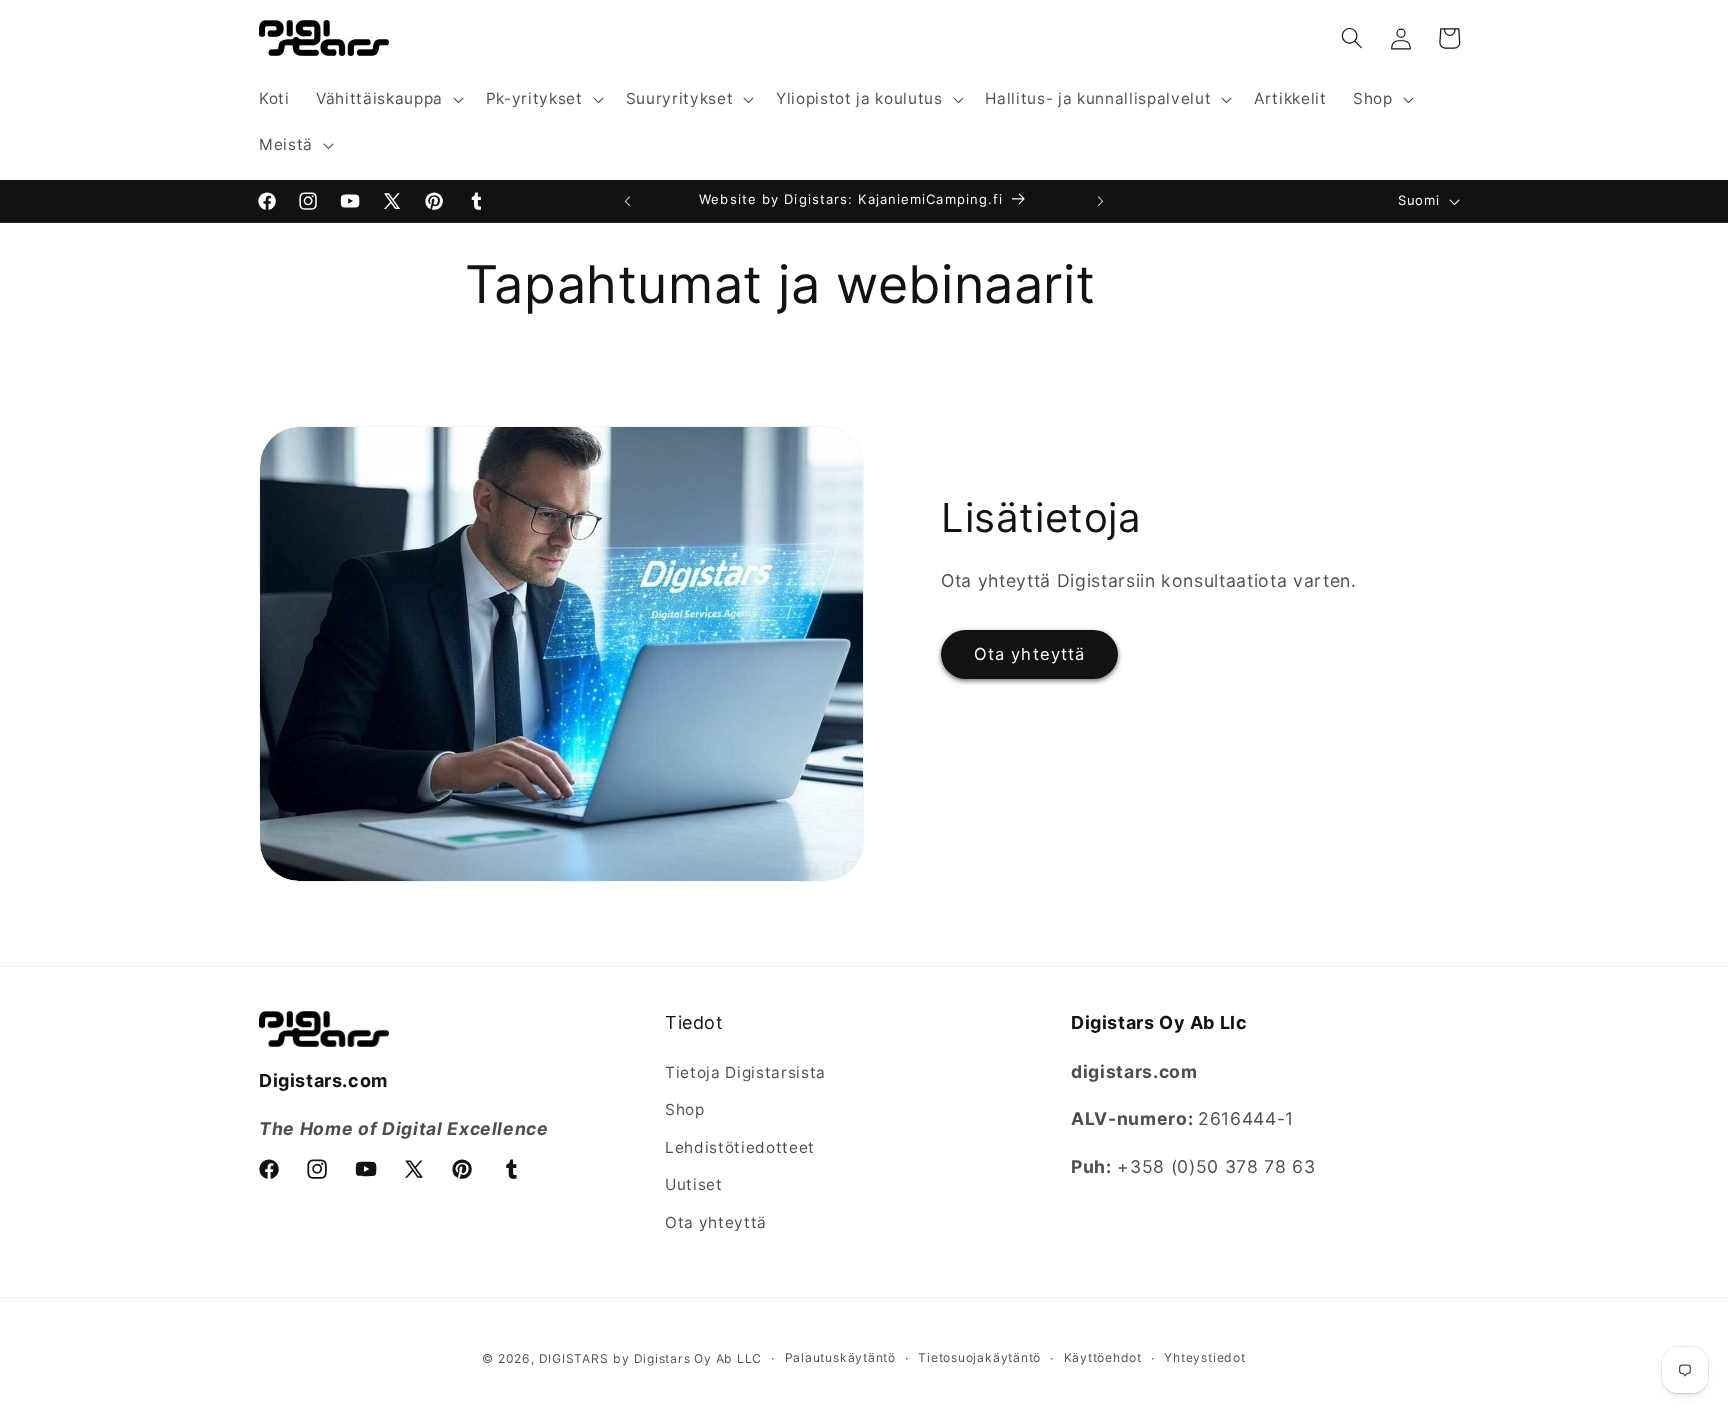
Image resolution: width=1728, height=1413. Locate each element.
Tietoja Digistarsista (745, 1072)
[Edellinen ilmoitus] (628, 201)
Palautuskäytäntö (840, 1357)
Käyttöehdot (1103, 1357)
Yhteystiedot (1204, 1357)
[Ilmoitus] (1101, 201)
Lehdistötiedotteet (740, 1147)
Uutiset (694, 1184)
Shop (685, 1109)
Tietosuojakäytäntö (979, 1357)
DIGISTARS (574, 1358)
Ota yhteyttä (1029, 654)
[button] (388, 99)
